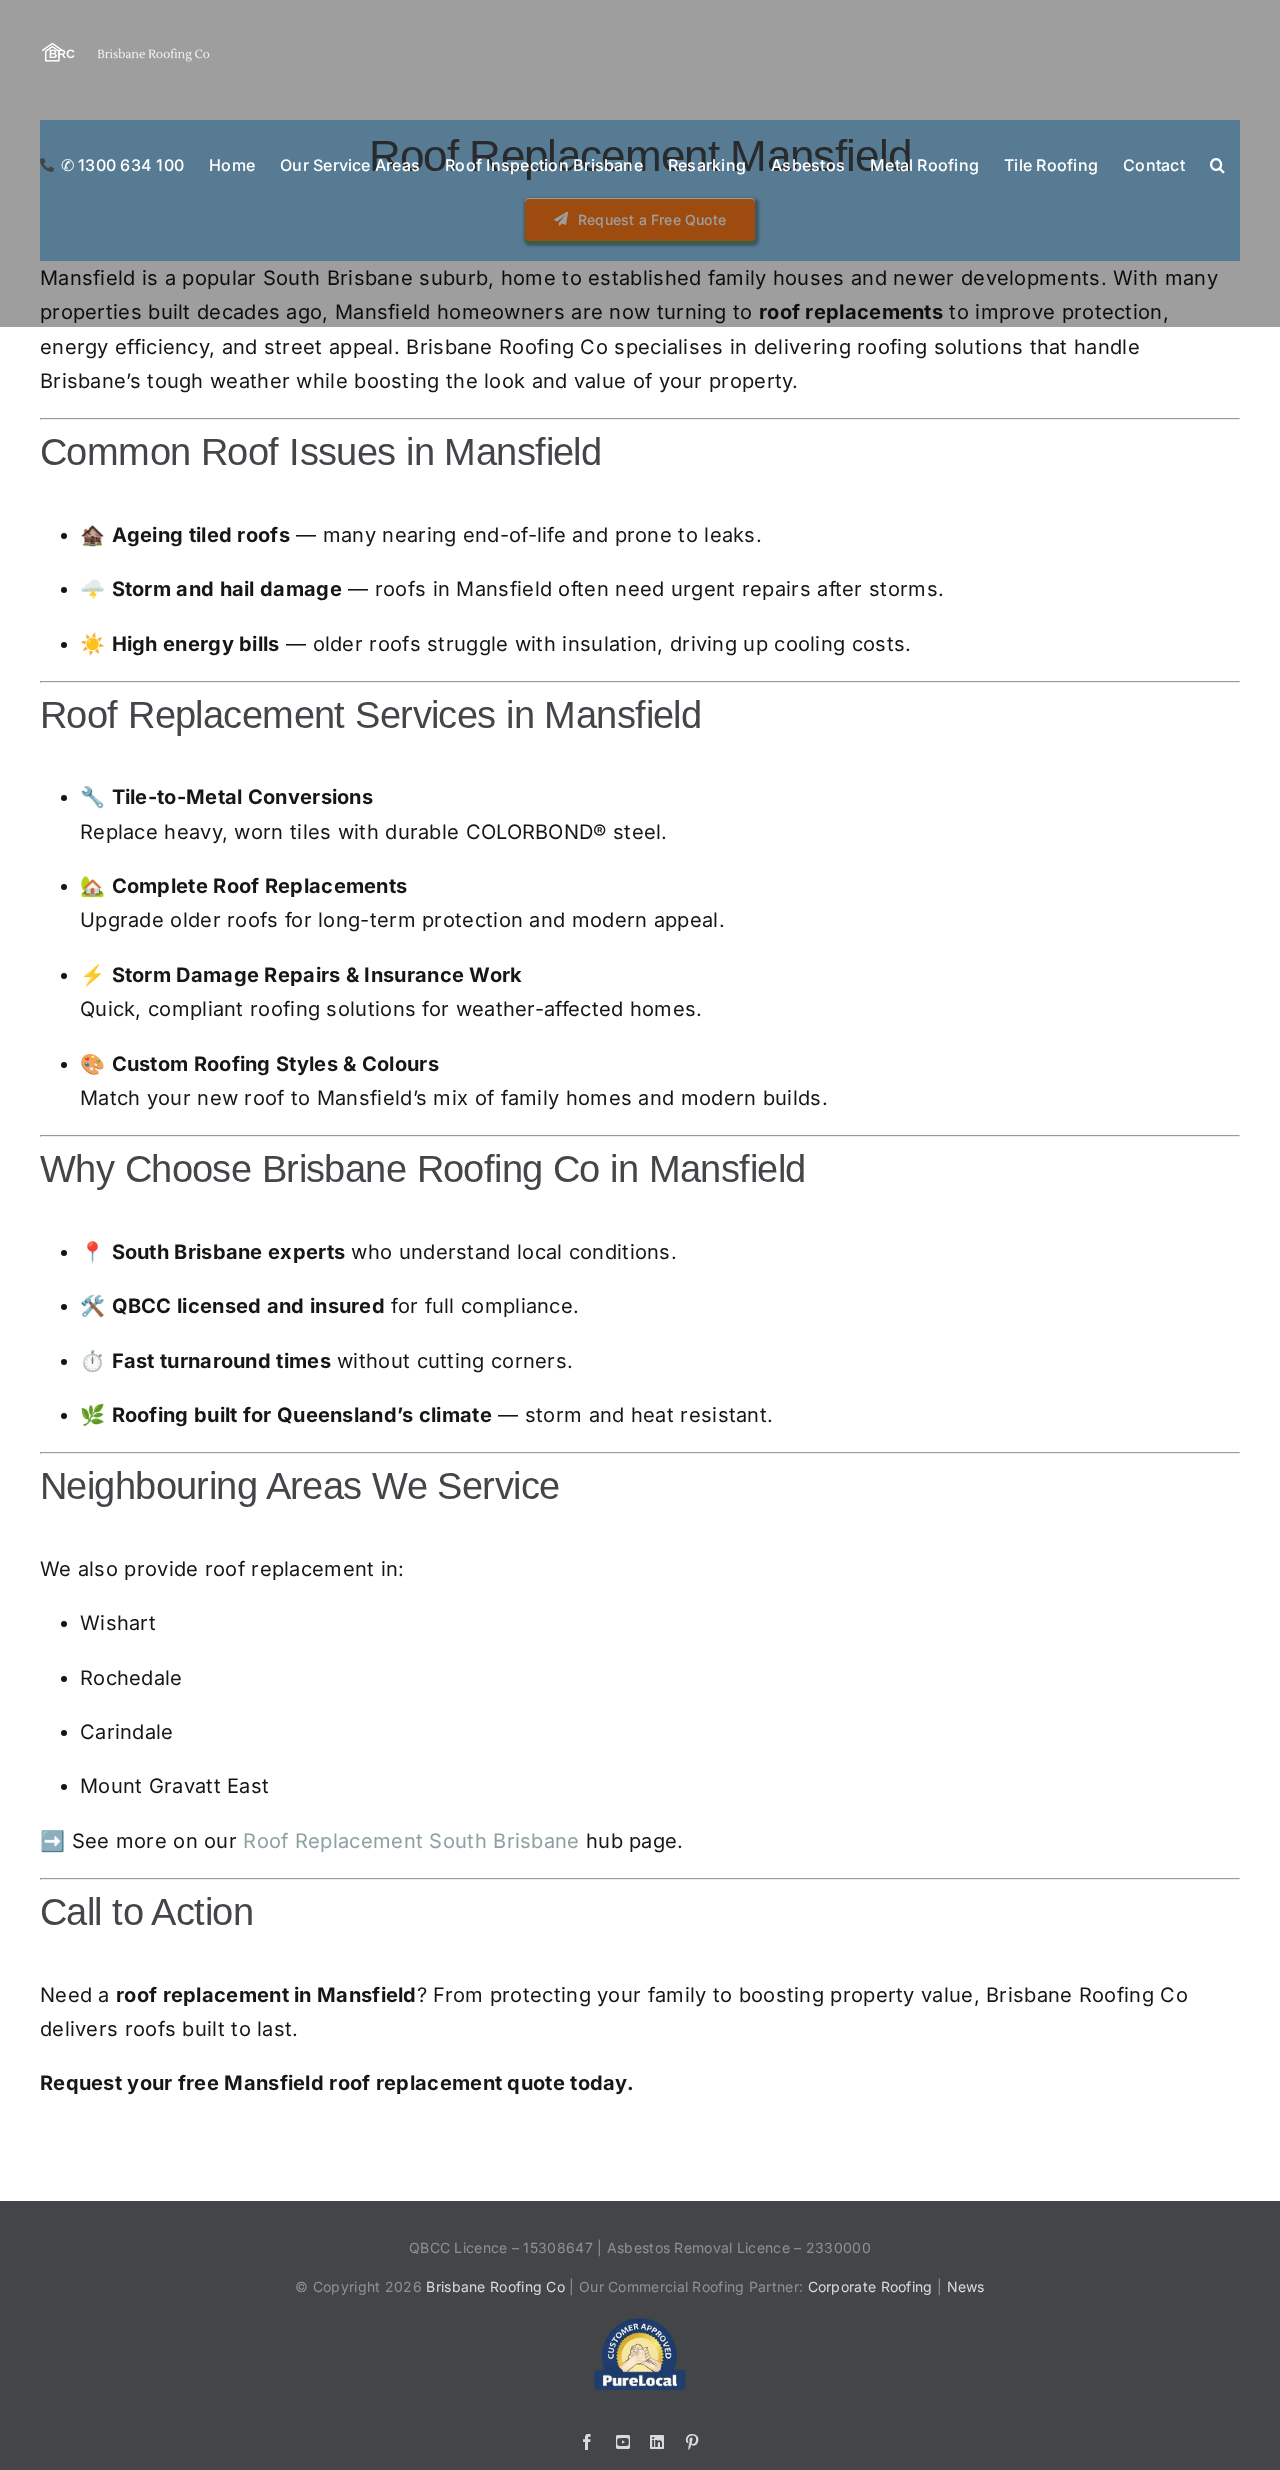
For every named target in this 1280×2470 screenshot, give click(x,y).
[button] (1217, 163)
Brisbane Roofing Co (495, 2286)
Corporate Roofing (872, 2286)
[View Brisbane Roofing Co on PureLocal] (640, 2326)
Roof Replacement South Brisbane (411, 1841)
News (966, 2286)
